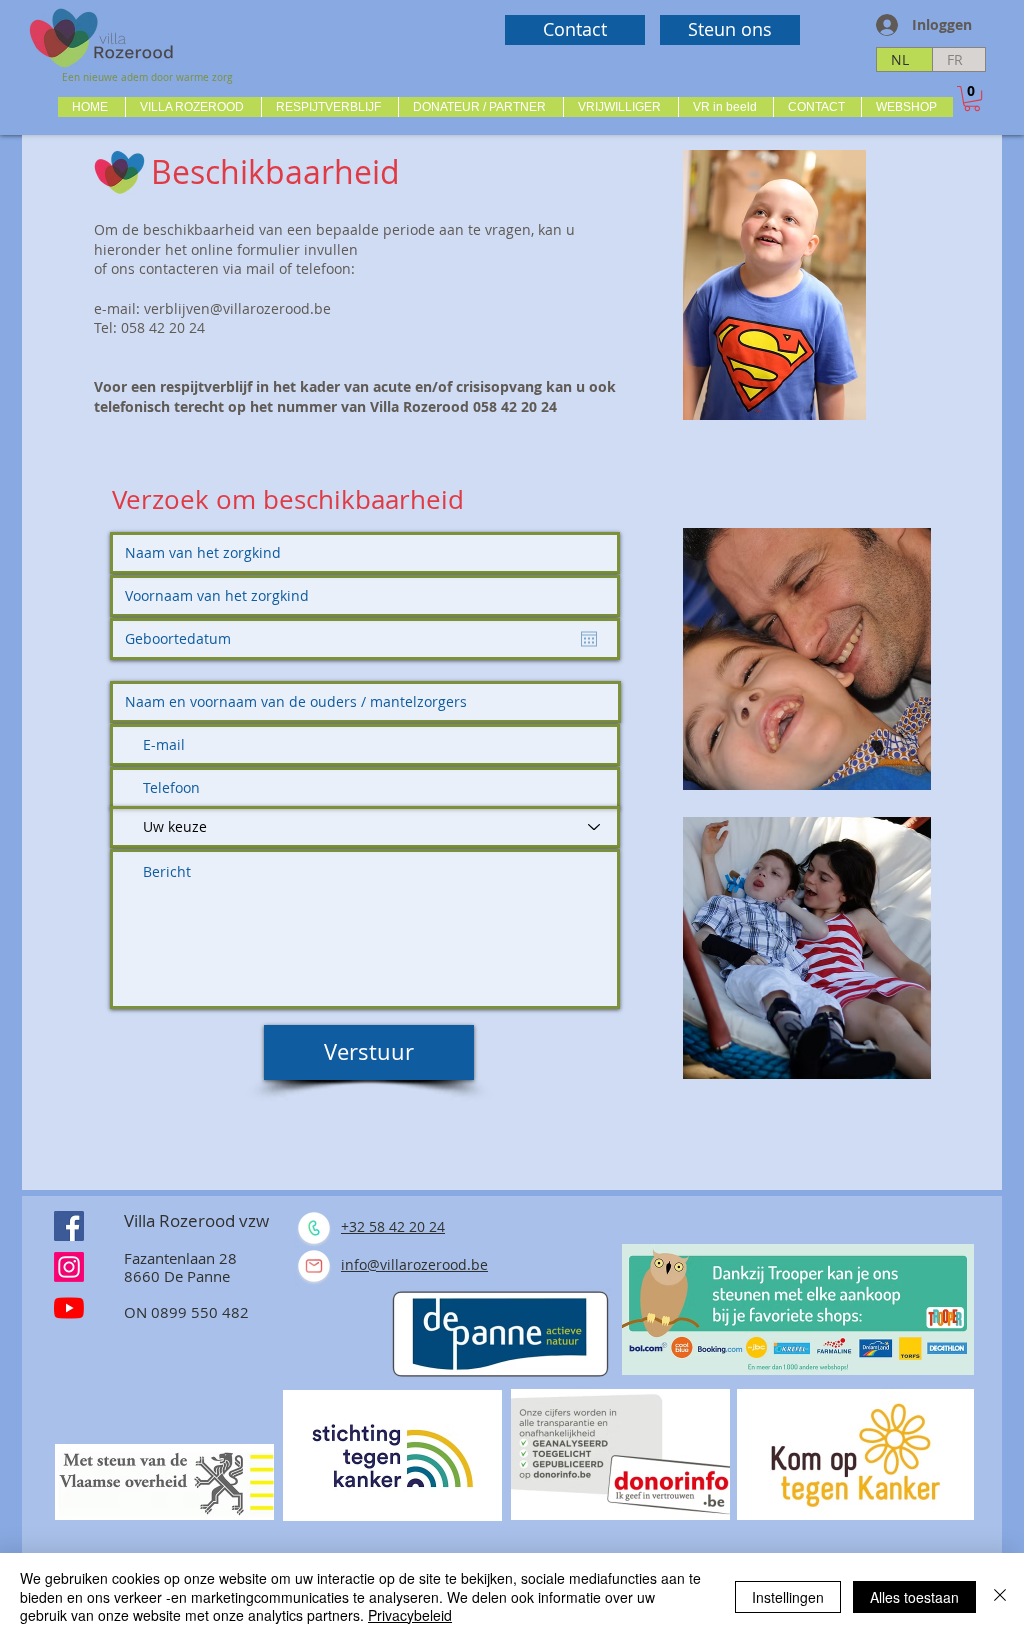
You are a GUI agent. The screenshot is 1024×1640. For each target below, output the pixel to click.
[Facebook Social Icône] (69, 1226)
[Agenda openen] (589, 639)
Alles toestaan (914, 1597)
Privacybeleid (410, 1615)
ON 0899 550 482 (186, 1312)
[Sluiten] (1000, 1596)
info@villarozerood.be (414, 1264)
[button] (193, 107)
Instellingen (788, 1597)
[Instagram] (69, 1267)
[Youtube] (69, 1308)
